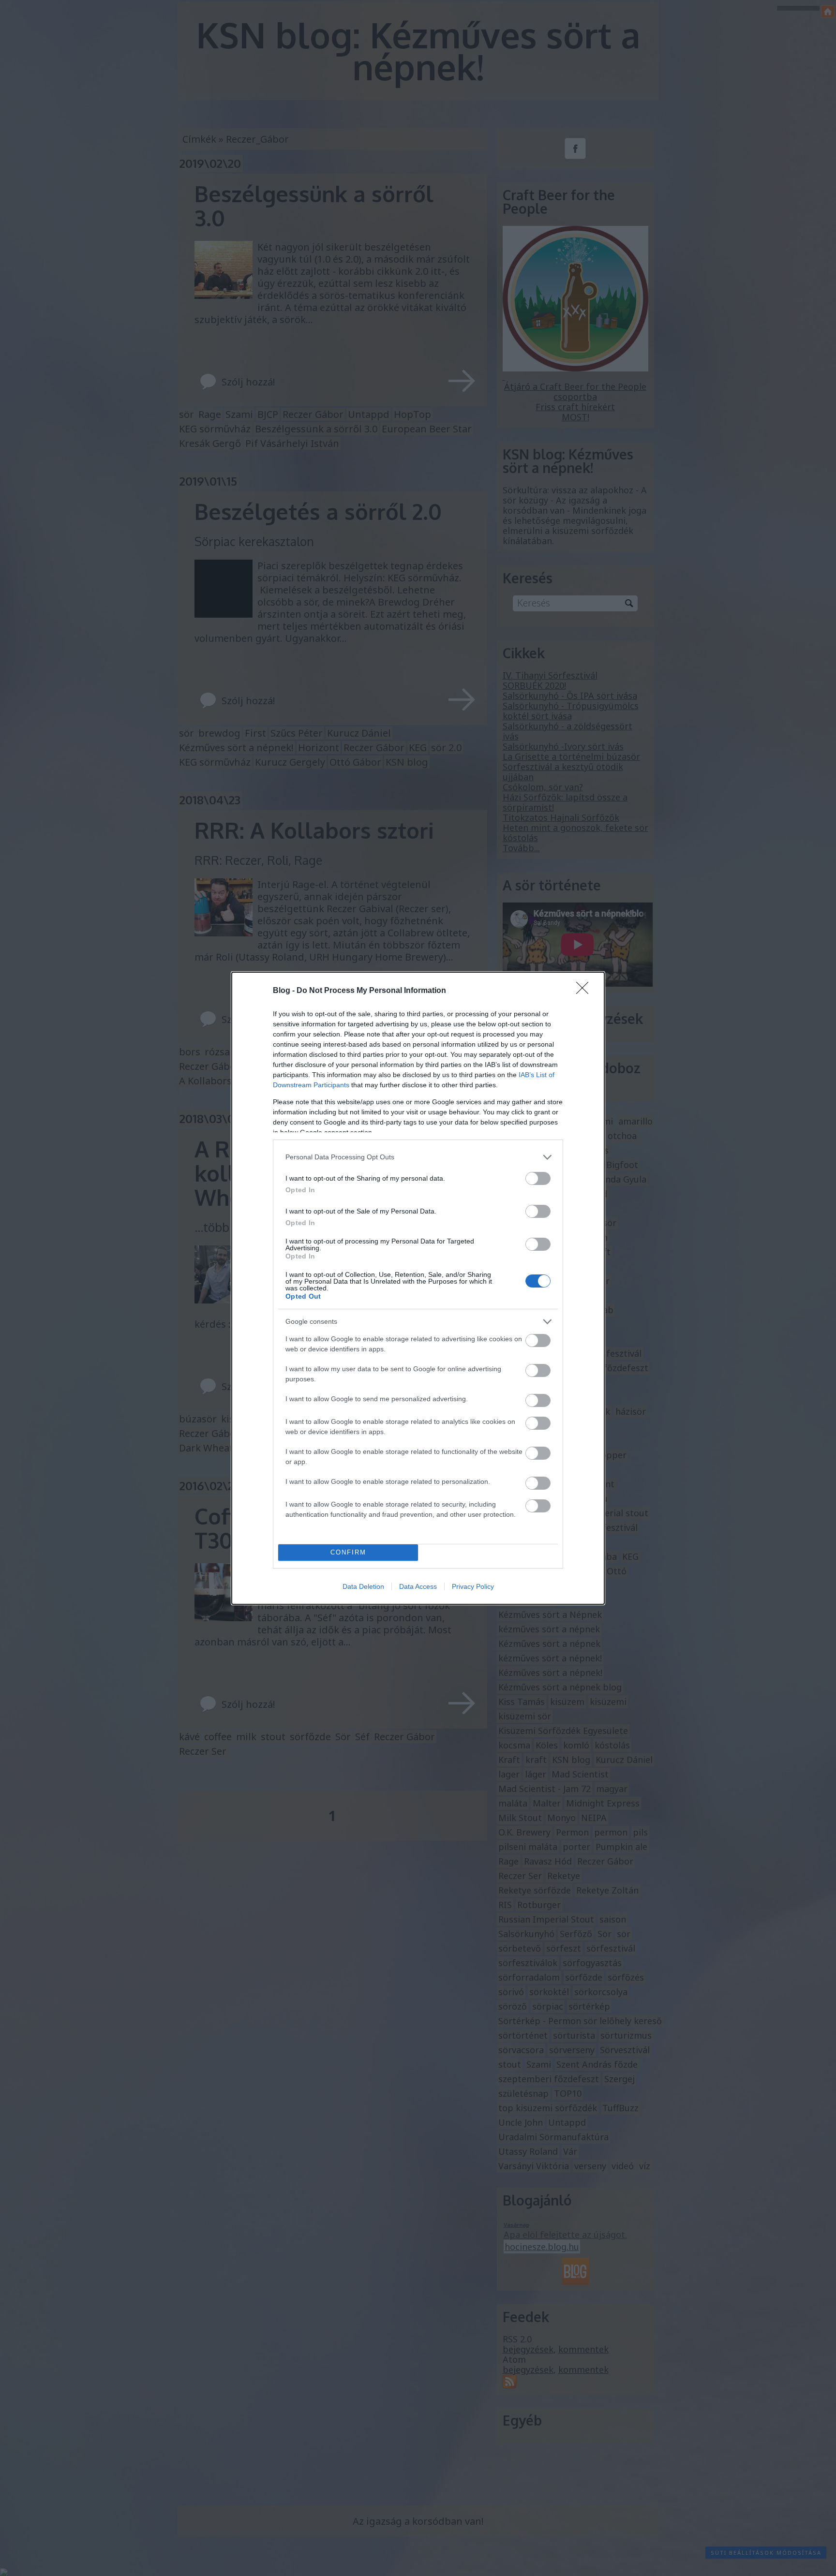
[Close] (585, 991)
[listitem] (418, 1157)
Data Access (418, 1586)
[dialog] (418, 1288)
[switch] (538, 1178)
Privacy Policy (473, 1586)
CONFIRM (348, 1552)
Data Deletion (363, 1586)
